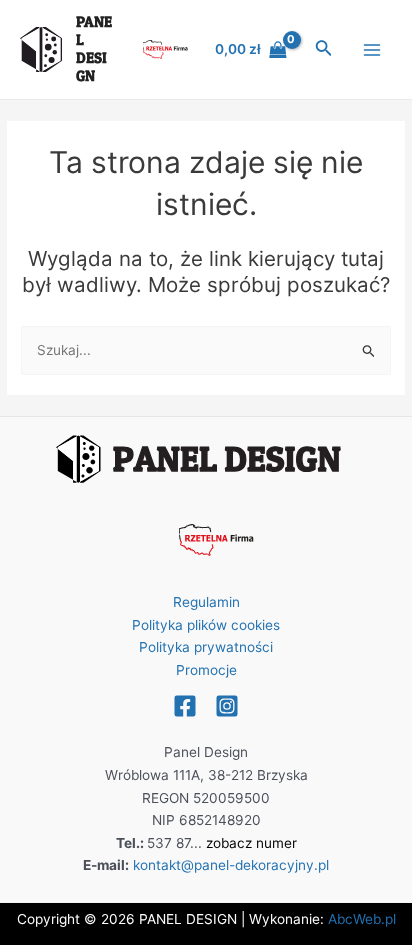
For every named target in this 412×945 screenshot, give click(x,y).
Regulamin (206, 602)
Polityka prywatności (206, 647)
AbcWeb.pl (362, 919)
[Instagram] (227, 706)
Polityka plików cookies (206, 625)
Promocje (206, 670)
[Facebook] (185, 706)
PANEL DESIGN (94, 49)
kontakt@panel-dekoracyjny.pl (231, 865)
